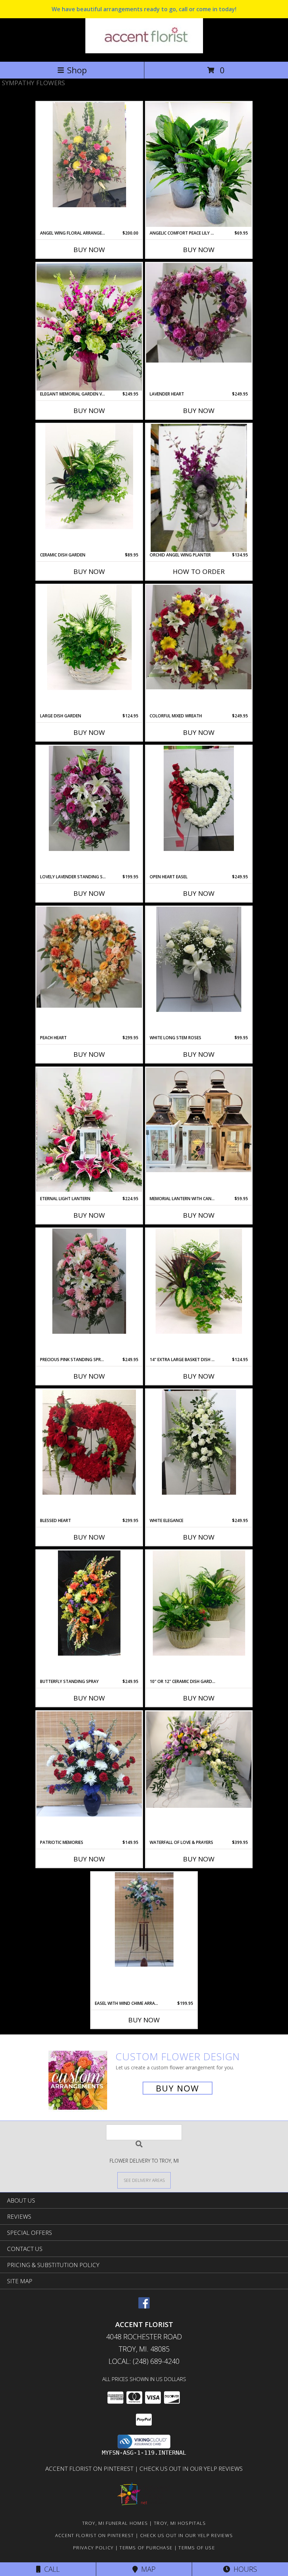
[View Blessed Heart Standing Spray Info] (89, 1442)
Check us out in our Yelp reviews (191, 2469)
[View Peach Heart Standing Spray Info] (89, 957)
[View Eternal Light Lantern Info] (89, 1130)
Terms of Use (197, 2548)
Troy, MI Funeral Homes (115, 2523)
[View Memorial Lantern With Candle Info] (199, 1120)
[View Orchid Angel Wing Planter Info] (199, 488)
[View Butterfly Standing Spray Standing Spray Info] (89, 1603)
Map (147, 2569)
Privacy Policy (93, 2548)
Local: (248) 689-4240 (144, 2361)
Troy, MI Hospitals (180, 2523)
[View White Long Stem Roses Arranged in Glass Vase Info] (199, 959)
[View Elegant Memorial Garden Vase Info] (89, 327)
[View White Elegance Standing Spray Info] (199, 1442)
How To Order (199, 572)
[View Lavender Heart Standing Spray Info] (199, 313)
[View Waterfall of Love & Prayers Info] (199, 1760)
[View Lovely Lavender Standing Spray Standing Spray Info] (89, 798)
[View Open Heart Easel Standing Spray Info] (199, 798)
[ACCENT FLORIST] (144, 51)
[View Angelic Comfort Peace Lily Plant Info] (199, 164)
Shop (77, 70)
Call (50, 2569)
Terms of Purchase (146, 2548)
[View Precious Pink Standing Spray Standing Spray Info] (89, 1281)
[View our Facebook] (144, 2306)
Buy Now (89, 250)
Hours (244, 2569)
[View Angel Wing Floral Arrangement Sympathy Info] (89, 155)
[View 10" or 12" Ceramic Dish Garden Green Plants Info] (199, 1603)
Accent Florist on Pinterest (90, 2469)
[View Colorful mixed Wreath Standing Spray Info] (199, 637)
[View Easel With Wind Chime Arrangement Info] (144, 1919)
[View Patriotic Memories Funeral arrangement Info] (89, 1764)
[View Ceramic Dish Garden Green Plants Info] (89, 476)
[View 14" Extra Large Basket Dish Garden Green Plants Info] (199, 1281)
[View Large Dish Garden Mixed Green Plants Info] (89, 637)
